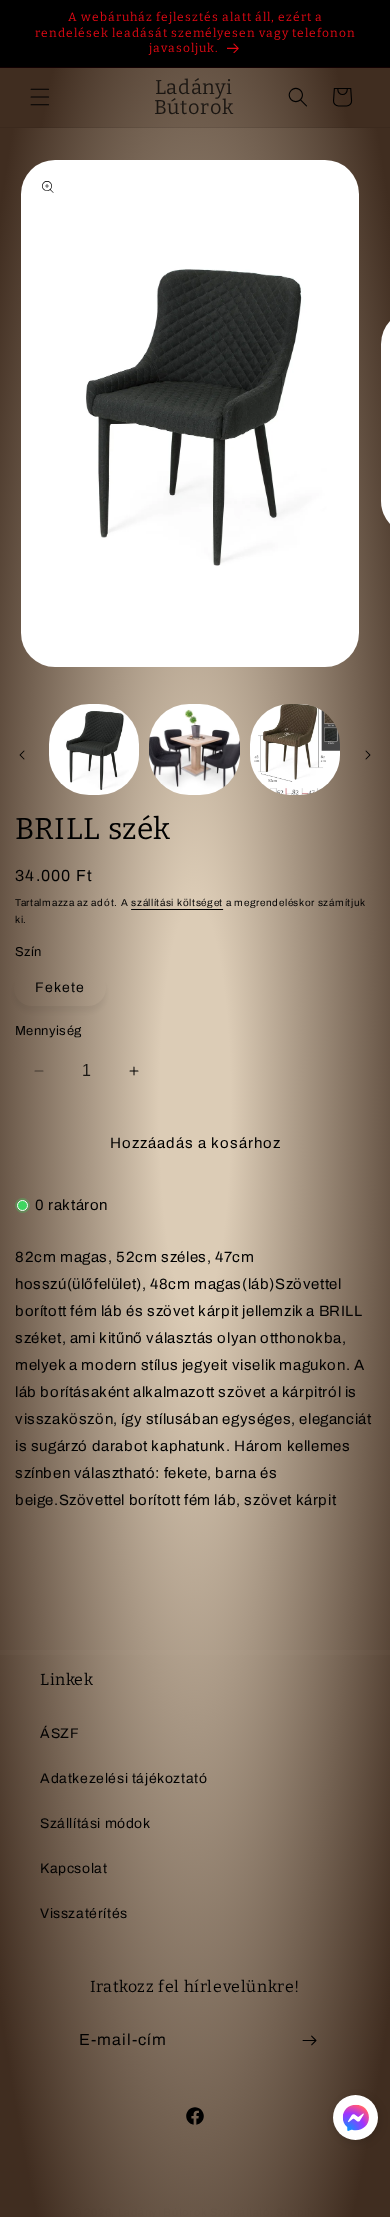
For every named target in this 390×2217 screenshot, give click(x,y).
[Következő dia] (368, 755)
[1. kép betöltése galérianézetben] (94, 749)
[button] (40, 97)
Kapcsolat (73, 1868)
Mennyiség (48, 1031)
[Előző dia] (22, 755)
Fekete (60, 987)
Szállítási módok (95, 1823)
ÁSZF (59, 1733)
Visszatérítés (84, 1913)
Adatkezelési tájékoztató (123, 1778)
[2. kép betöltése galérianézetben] (194, 749)
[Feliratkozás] (309, 2040)
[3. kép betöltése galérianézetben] (295, 749)
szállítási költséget (177, 902)
